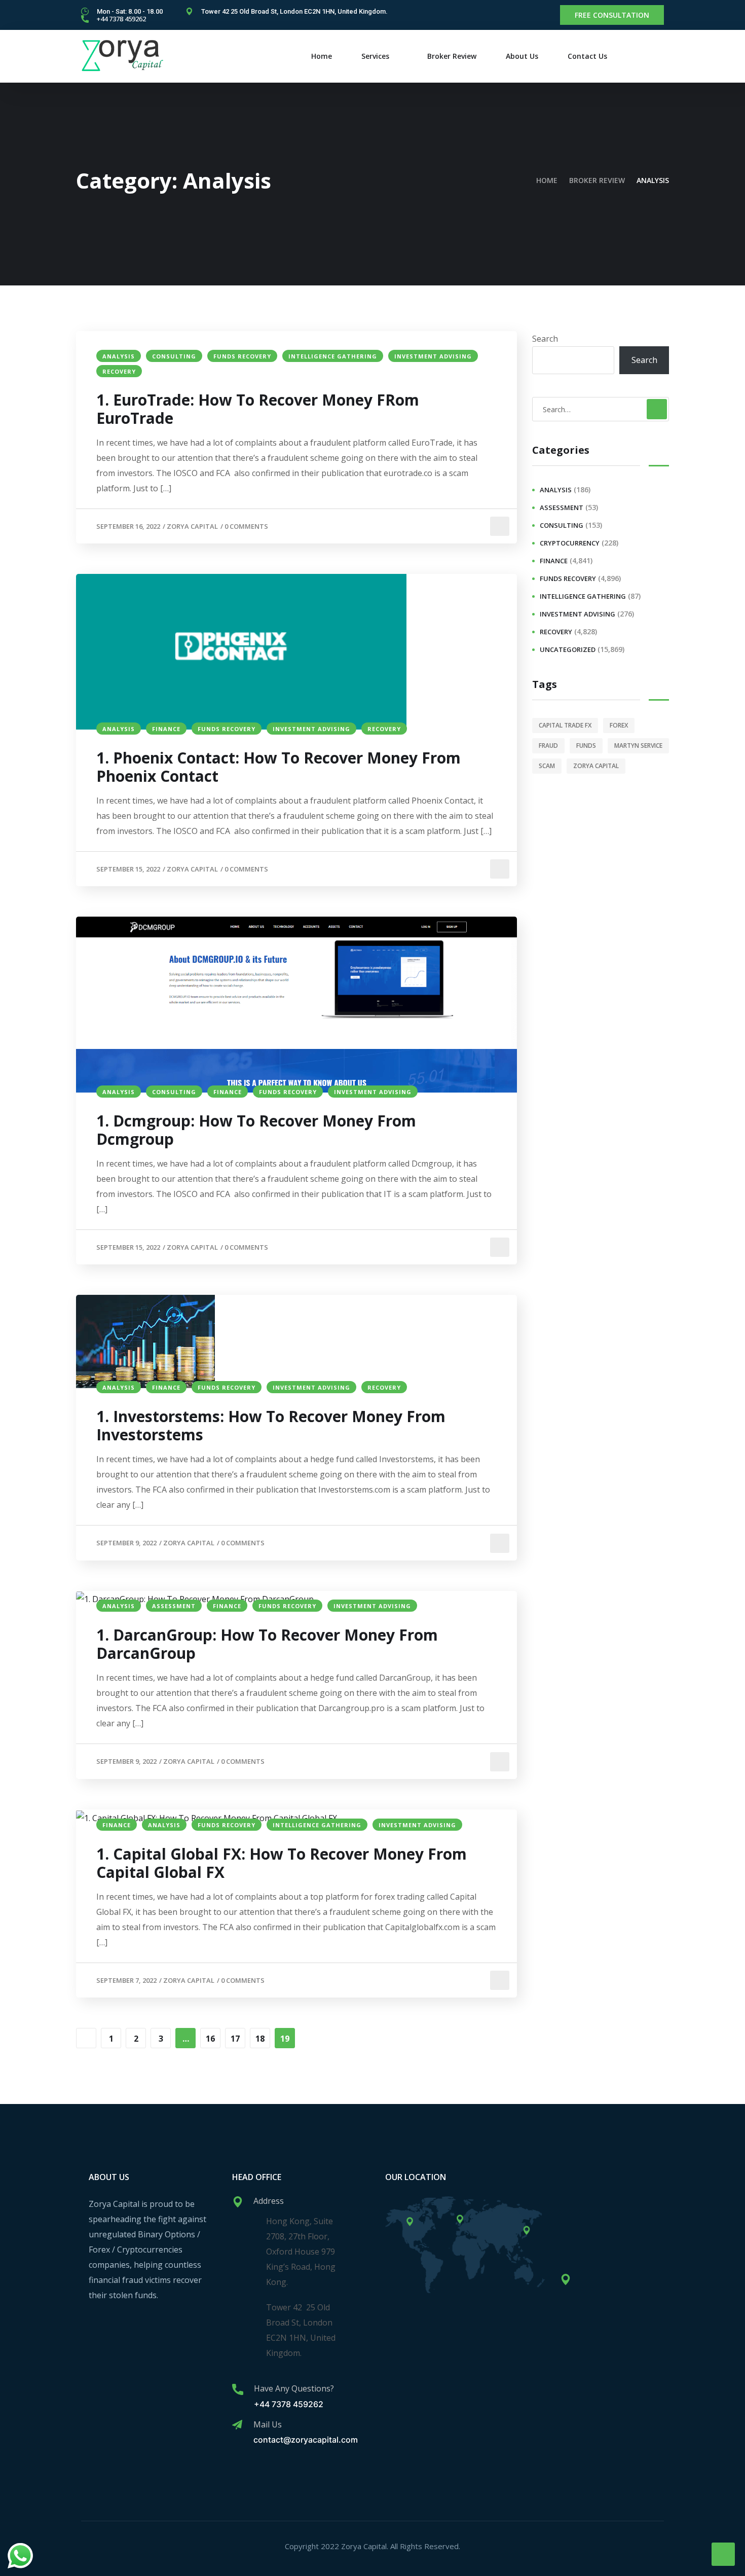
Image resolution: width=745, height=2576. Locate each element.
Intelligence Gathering (333, 356)
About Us (522, 56)
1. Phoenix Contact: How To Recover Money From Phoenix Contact (278, 767)
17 (235, 2039)
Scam (547, 766)
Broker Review (452, 56)
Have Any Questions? (294, 2388)
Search (545, 339)
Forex (619, 725)
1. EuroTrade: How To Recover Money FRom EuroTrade (258, 409)
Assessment (174, 1606)
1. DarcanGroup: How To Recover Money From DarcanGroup (267, 1644)
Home (322, 56)
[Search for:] (601, 409)
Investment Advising (433, 356)
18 (260, 2039)
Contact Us (587, 56)
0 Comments (246, 526)
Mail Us (268, 2424)
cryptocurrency (570, 543)
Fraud (548, 746)
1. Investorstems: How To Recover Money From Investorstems (271, 1426)
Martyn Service (638, 746)
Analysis (119, 356)
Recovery (119, 371)
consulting (174, 356)
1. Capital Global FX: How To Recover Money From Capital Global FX (282, 1863)
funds (586, 746)
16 (210, 2039)
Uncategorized (568, 649)
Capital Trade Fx (565, 725)
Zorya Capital (192, 526)
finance (166, 729)
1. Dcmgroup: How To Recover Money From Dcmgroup (256, 1130)
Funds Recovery (242, 356)
